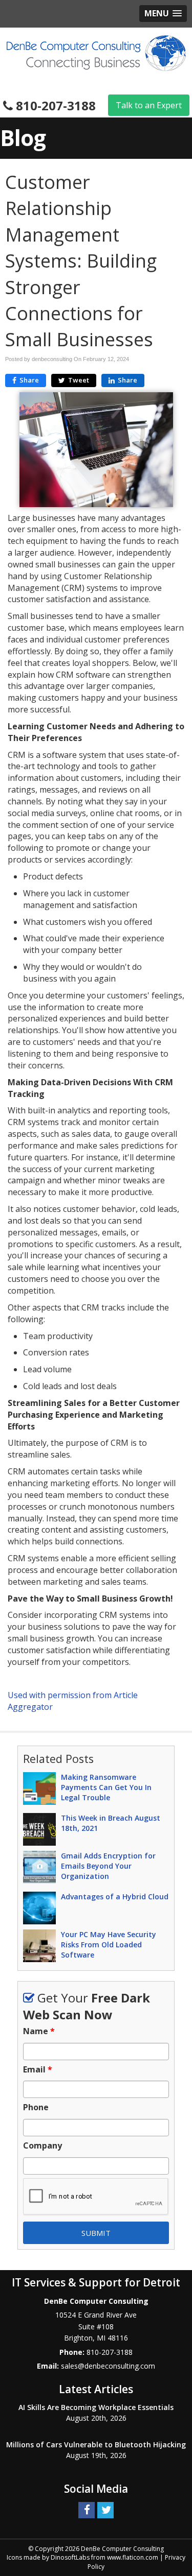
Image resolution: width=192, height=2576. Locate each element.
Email (38, 2070)
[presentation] (96, 2197)
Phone (36, 2107)
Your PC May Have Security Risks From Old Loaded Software (109, 1945)
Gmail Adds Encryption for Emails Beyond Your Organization (108, 1866)
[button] (163, 14)
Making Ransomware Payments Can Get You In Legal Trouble (106, 1787)
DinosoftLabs (70, 2557)
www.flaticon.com (133, 2557)
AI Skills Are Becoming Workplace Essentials (96, 2407)
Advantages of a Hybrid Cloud (115, 1897)
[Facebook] (87, 2509)
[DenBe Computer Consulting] (96, 52)
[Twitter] (105, 2509)
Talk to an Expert (149, 105)
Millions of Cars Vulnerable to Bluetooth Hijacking (96, 2444)
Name (39, 2031)
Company (42, 2146)
